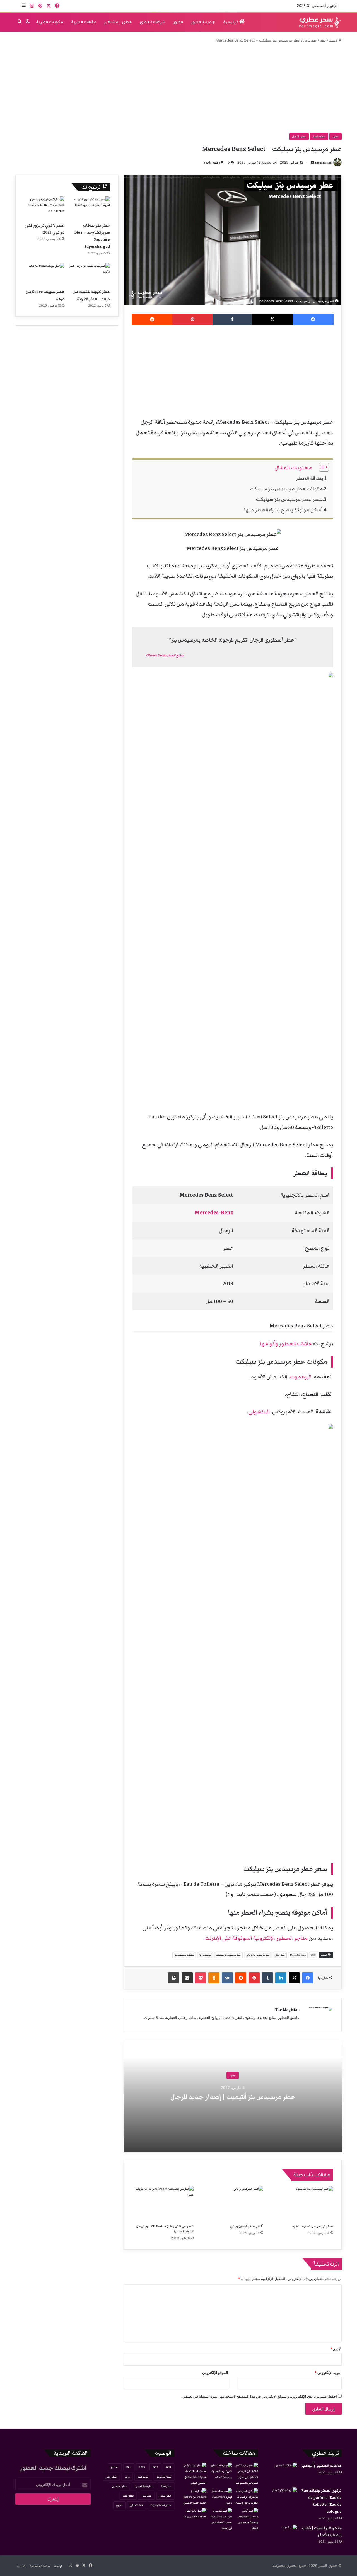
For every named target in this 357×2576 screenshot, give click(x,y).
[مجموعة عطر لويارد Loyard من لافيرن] (220, 2497)
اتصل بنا (21, 2566)
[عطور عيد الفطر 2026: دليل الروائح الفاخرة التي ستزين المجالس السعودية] (246, 2474)
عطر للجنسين (120, 2486)
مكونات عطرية (50, 22)
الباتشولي (259, 1412)
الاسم (336, 2349)
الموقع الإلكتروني (215, 2373)
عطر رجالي (280, 1955)
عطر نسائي (165, 2496)
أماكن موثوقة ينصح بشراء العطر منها (283, 510)
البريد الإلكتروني (328, 2373)
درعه (127, 2477)
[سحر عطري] (318, 22)
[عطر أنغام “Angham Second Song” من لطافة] (246, 2520)
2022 (168, 2467)
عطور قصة (128, 2496)
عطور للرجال (310, 41)
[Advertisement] (178, 88)
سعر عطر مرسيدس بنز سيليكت (289, 499)
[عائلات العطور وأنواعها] (282, 2473)
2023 (155, 2467)
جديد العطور (203, 22)
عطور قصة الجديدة (161, 2505)
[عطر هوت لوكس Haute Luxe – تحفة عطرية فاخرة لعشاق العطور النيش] (195, 2474)
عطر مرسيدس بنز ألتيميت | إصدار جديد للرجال (233, 2097)
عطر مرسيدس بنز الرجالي (258, 1955)
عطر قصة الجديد (144, 2486)
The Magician (323, 163)
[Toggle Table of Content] (321, 467)
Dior (129, 2467)
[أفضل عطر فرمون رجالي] (233, 2203)
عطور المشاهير (118, 22)
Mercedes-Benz (214, 1213)
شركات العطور (152, 22)
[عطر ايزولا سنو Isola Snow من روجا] (195, 2515)
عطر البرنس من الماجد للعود (313, 2226)
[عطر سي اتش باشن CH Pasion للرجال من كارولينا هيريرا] (163, 2203)
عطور (178, 22)
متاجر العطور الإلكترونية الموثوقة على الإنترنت (256, 1938)
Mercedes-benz (298, 1955)
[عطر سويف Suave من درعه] (44, 275)
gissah (115, 2467)
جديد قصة (143, 2477)
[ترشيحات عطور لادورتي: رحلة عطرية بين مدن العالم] (220, 2471)
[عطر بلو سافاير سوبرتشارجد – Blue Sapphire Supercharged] (90, 208)
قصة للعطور (137, 2505)
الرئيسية (231, 22)
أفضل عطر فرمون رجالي (247, 2226)
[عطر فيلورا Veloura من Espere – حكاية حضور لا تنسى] (195, 2497)
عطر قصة (166, 2486)
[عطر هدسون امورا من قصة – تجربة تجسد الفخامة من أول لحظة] (220, 2520)
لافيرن (119, 2505)
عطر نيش (147, 2496)
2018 (313, 1955)
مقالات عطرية (84, 22)
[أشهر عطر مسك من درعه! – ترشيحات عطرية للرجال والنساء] (246, 2497)
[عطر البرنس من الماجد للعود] (302, 2203)
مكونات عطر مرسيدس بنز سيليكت (286, 489)
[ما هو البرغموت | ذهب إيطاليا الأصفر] (282, 2535)
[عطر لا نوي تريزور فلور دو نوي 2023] (44, 208)
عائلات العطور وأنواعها (286, 1344)
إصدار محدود (164, 2477)
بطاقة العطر (310, 478)
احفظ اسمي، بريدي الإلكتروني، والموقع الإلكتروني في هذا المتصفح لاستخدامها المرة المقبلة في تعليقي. (259, 2396)
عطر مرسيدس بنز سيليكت (228, 1955)
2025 (142, 2467)
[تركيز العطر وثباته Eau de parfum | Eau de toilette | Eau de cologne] (282, 2498)
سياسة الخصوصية (40, 2566)
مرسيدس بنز (205, 1955)
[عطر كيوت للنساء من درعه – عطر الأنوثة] (90, 275)
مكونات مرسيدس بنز (184, 1955)
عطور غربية (319, 137)
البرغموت (301, 1377)
